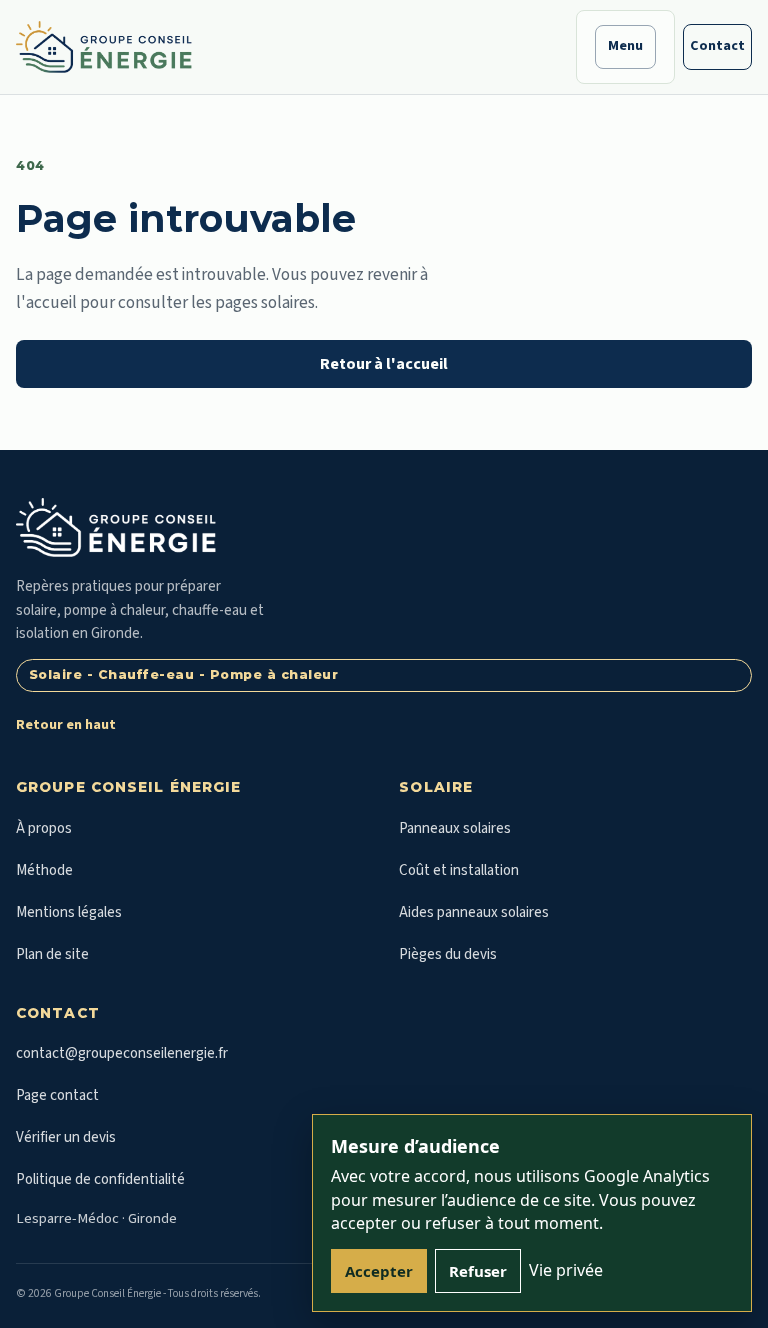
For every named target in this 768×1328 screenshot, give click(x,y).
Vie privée (566, 1270)
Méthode (44, 870)
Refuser (478, 1271)
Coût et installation (459, 870)
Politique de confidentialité (100, 1179)
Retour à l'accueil (384, 364)
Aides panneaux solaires (474, 912)
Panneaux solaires (455, 828)
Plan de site (52, 954)
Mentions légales (69, 912)
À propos (44, 828)
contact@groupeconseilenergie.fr (122, 1053)
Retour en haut (66, 725)
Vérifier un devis (66, 1137)
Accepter (379, 1271)
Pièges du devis (448, 954)
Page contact (57, 1095)
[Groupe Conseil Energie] (104, 47)
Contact (717, 46)
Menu (625, 46)
